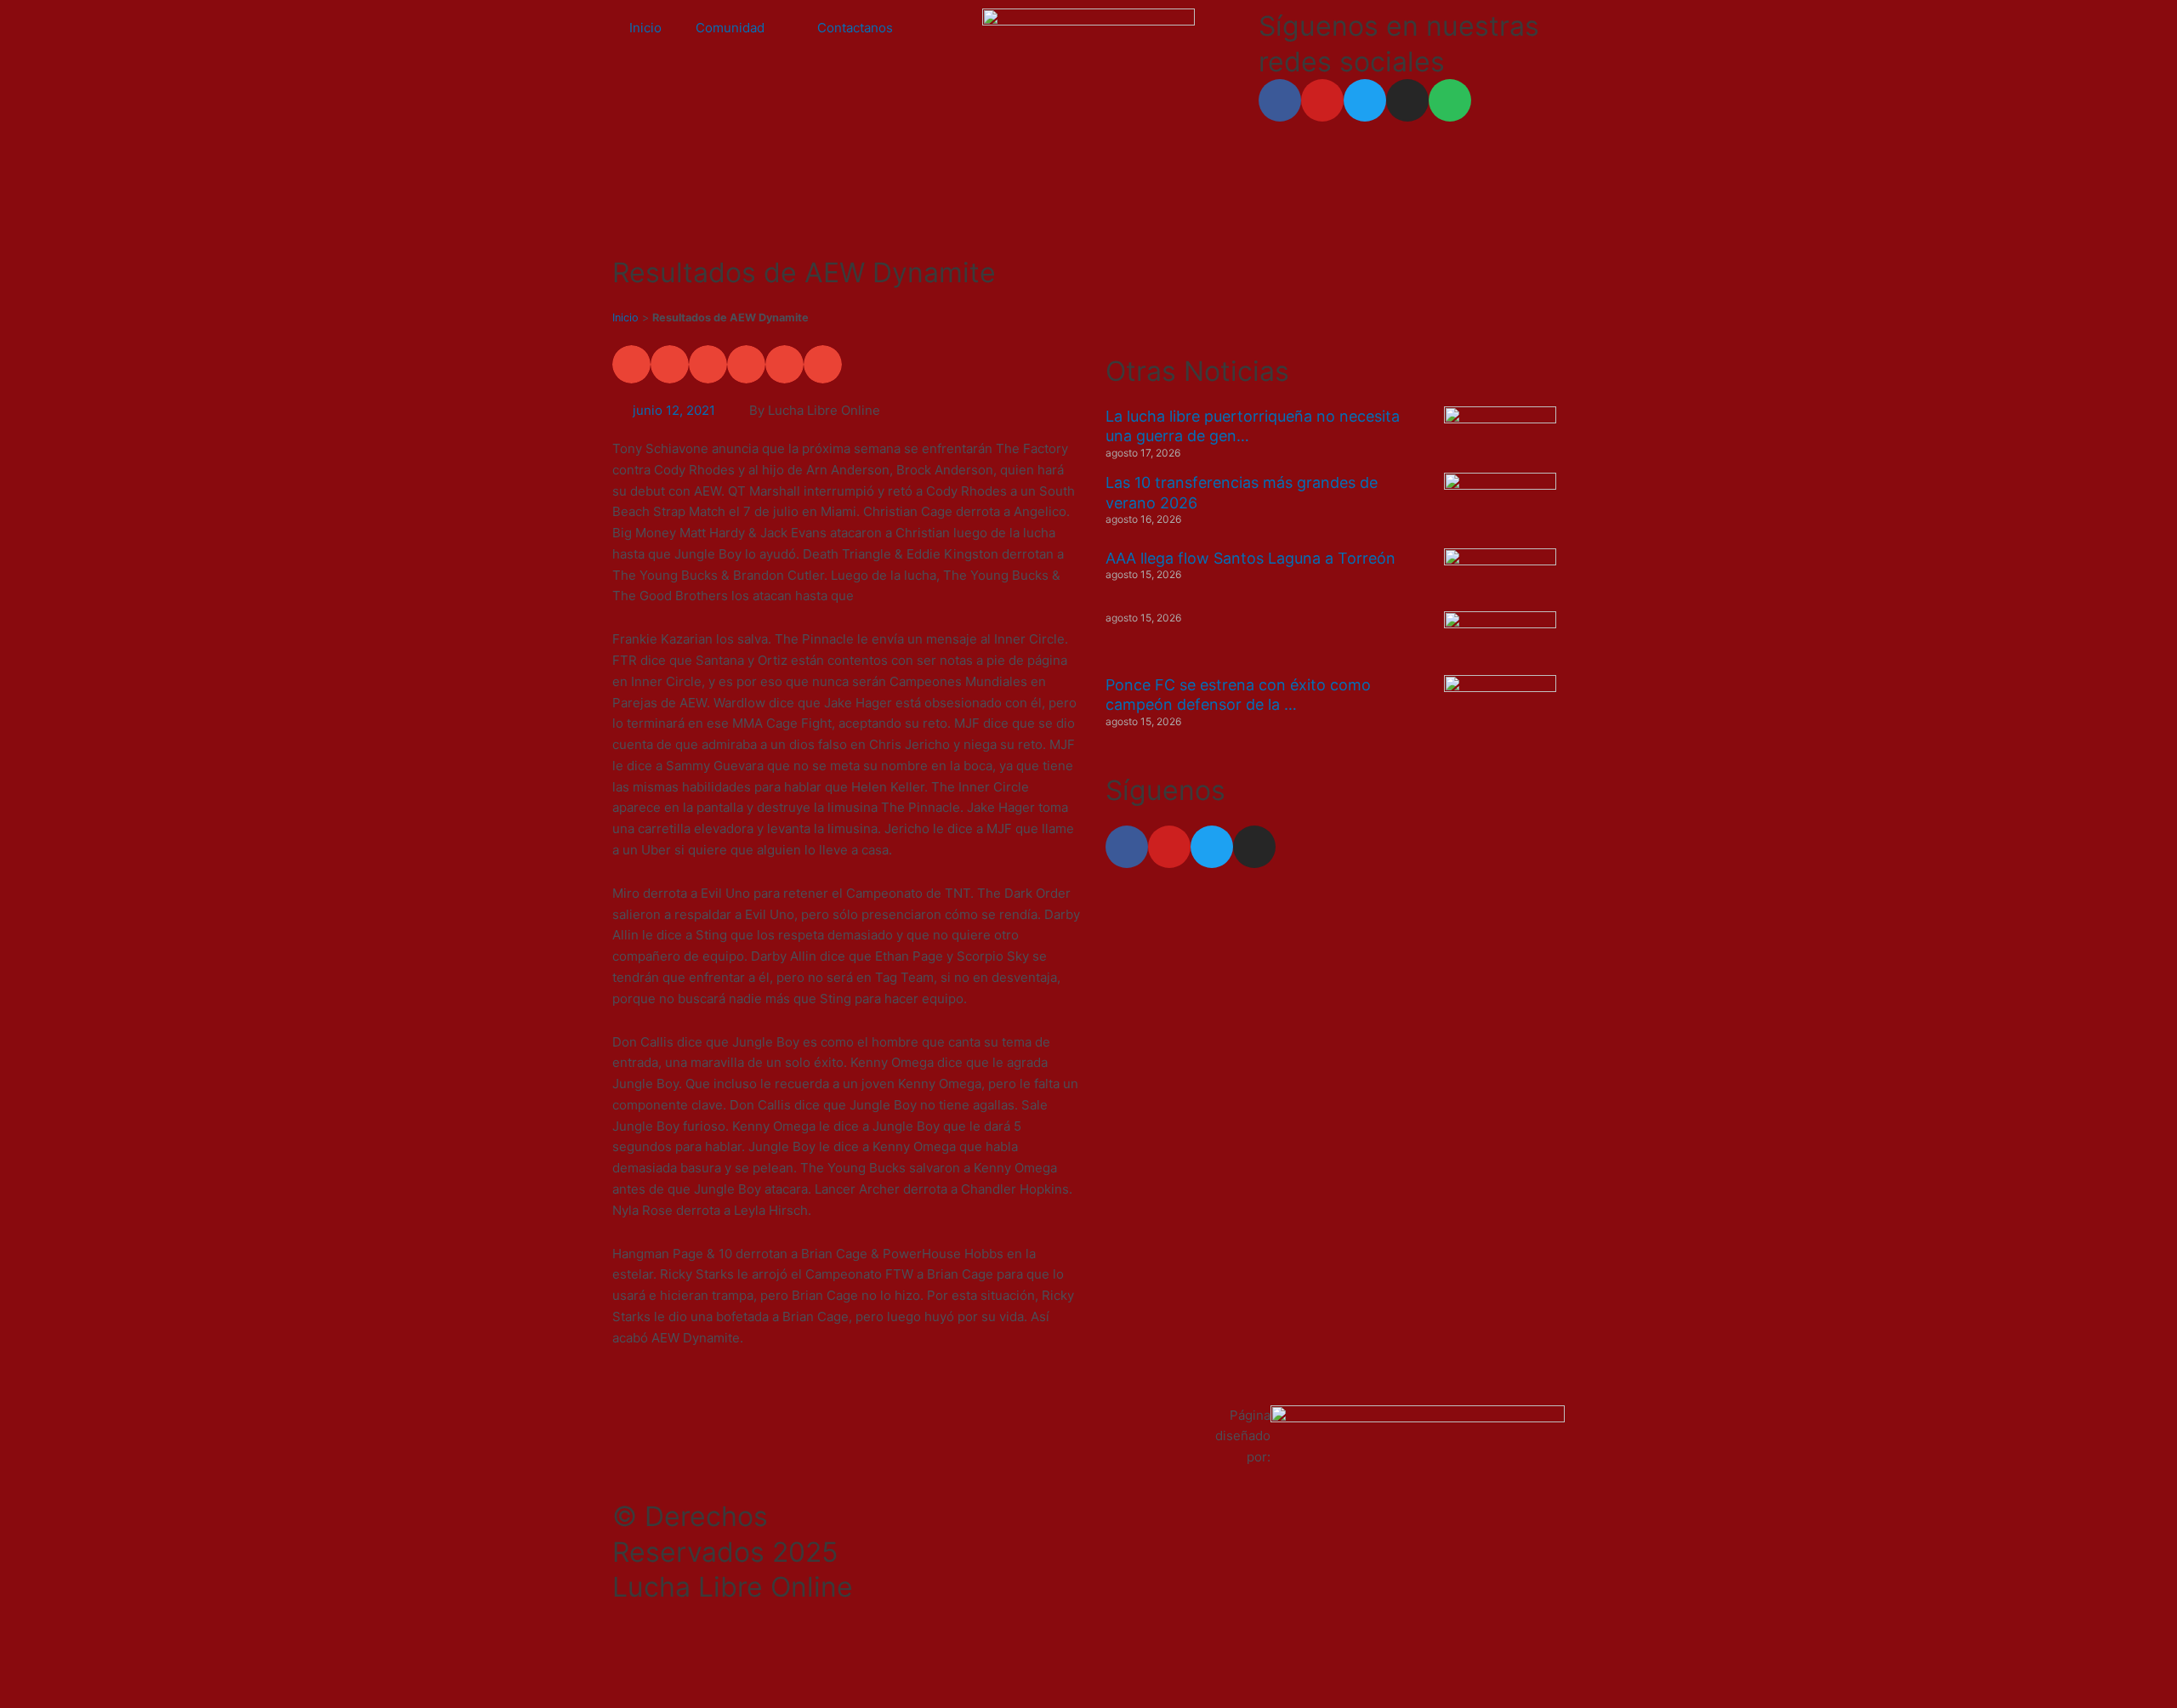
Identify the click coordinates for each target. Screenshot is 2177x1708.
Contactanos (855, 28)
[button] (631, 364)
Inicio (645, 28)
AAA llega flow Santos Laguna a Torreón (1250, 558)
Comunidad (730, 28)
